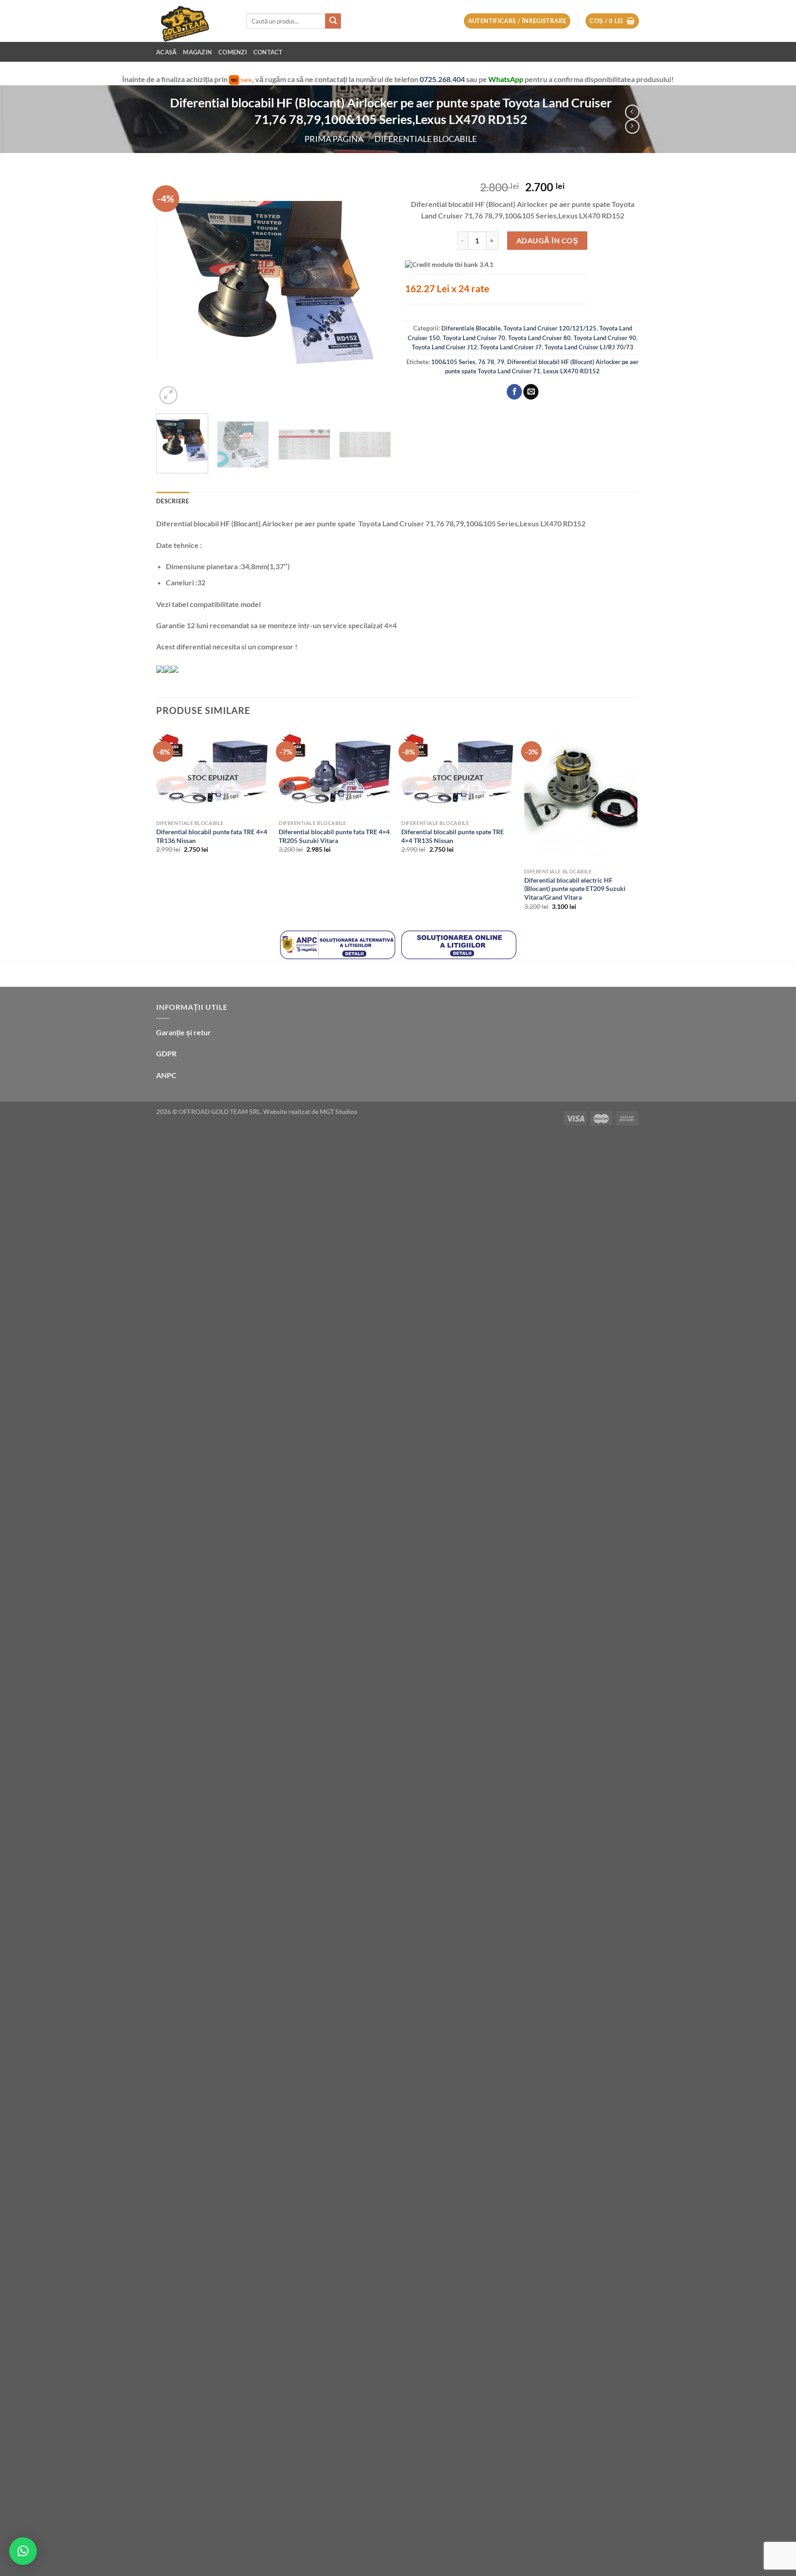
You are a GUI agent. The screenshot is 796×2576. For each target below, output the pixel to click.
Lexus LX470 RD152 (571, 371)
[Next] (375, 289)
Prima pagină (334, 139)
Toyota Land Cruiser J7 (511, 347)
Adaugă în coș (547, 240)
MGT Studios (338, 1111)
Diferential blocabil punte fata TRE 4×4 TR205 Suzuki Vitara (334, 836)
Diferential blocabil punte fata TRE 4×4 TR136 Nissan (212, 836)
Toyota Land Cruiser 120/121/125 (550, 328)
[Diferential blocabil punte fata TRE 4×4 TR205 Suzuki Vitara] (336, 771)
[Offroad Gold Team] (194, 21)
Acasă (166, 52)
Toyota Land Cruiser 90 (605, 338)
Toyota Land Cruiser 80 (539, 338)
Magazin (197, 52)
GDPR (166, 1053)
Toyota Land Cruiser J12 (445, 347)
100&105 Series (453, 362)
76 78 (486, 362)
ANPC (166, 1075)
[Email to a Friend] (531, 392)
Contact (268, 52)
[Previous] (172, 289)
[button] (23, 2551)
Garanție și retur (184, 1032)
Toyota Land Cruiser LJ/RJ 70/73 (589, 347)
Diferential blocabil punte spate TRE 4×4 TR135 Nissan (453, 836)
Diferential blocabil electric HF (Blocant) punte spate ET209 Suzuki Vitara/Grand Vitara (575, 889)
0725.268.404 (443, 79)
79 (501, 362)
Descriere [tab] (173, 501)
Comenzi (233, 52)
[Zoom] (168, 395)
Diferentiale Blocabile (426, 139)
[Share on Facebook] (514, 392)
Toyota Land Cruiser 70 (474, 338)
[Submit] (333, 21)
